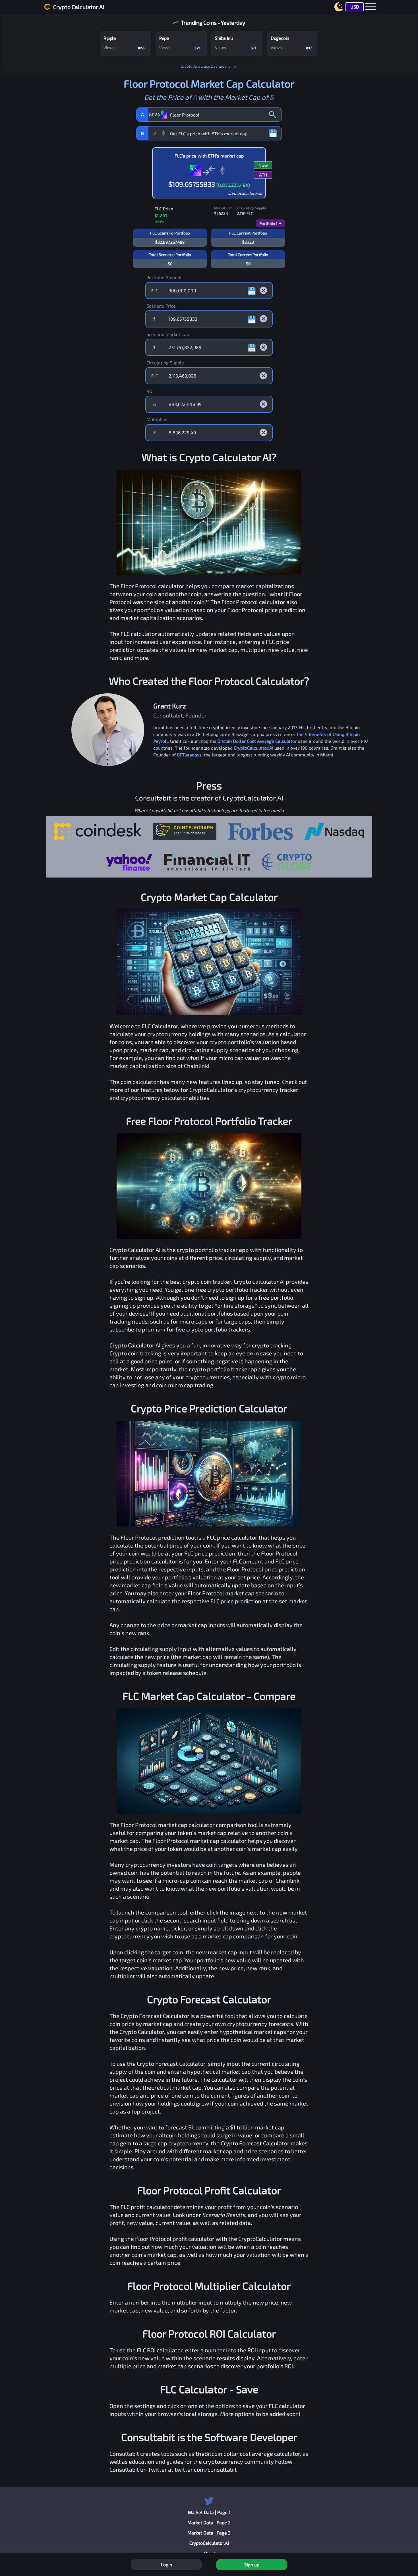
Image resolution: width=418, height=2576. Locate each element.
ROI (150, 391)
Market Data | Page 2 (209, 2522)
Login (166, 2564)
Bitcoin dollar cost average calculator (252, 2453)
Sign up (252, 2564)
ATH (263, 175)
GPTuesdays (189, 755)
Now (263, 165)
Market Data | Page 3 (209, 2533)
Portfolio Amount (164, 277)
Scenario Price (161, 306)
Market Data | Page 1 (209, 2512)
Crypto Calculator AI (79, 7)
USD (355, 7)
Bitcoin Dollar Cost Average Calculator (257, 741)
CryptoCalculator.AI (254, 748)
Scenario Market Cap (168, 334)
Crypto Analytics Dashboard (206, 66)
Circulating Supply (165, 363)
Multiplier (157, 419)
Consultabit (124, 2453)
